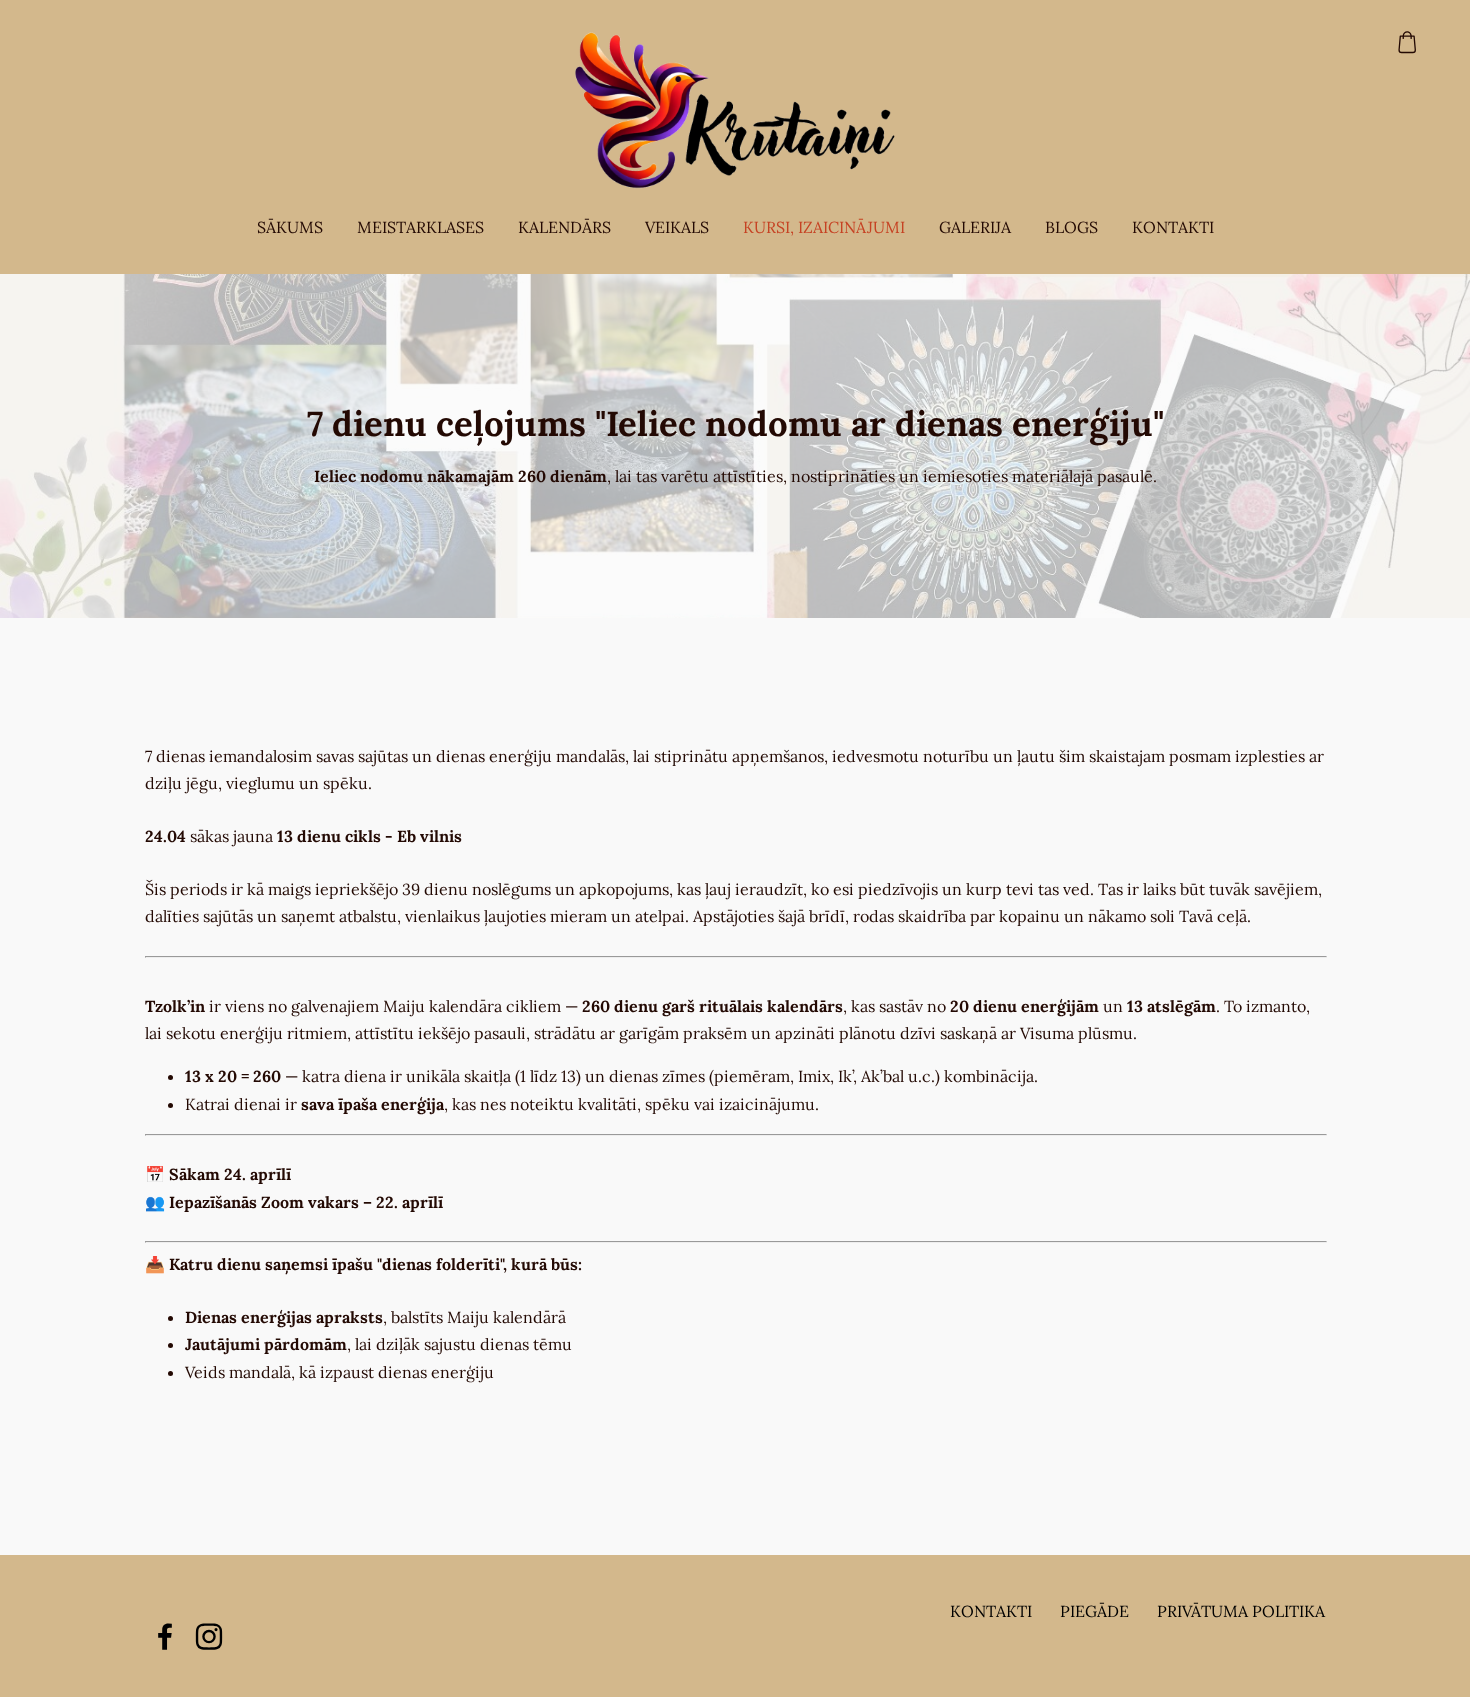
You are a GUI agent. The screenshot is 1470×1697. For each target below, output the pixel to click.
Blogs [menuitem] (1071, 227)
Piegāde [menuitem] (1094, 1611)
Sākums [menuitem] (290, 227)
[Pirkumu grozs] (1407, 42)
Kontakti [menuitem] (1173, 227)
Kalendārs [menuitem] (564, 227)
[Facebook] (165, 1636)
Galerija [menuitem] (975, 227)
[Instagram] (209, 1636)
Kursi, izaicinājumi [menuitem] (824, 227)
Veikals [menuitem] (677, 227)
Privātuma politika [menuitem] (1241, 1611)
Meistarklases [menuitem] (420, 227)
